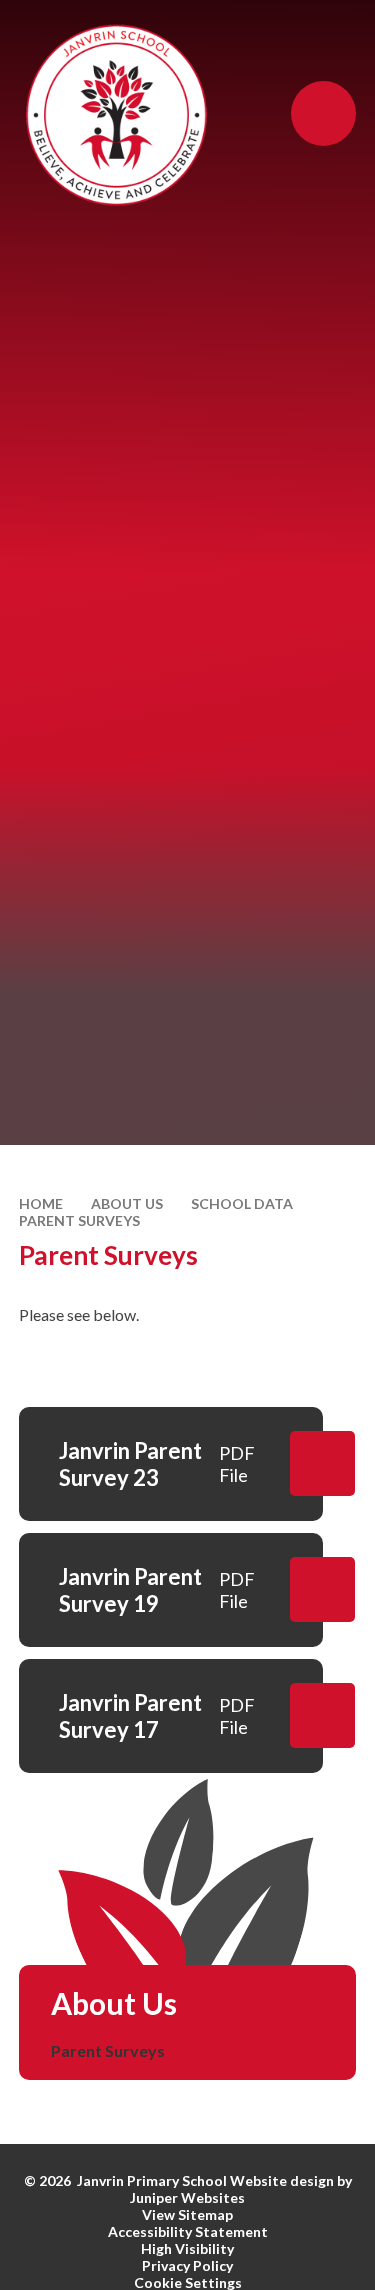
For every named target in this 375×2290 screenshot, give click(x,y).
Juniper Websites (187, 2197)
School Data (242, 1203)
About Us (127, 1203)
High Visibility (187, 2248)
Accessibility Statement (188, 2231)
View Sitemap (187, 2214)
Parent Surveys (79, 1220)
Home (41, 1203)
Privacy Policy (187, 2265)
